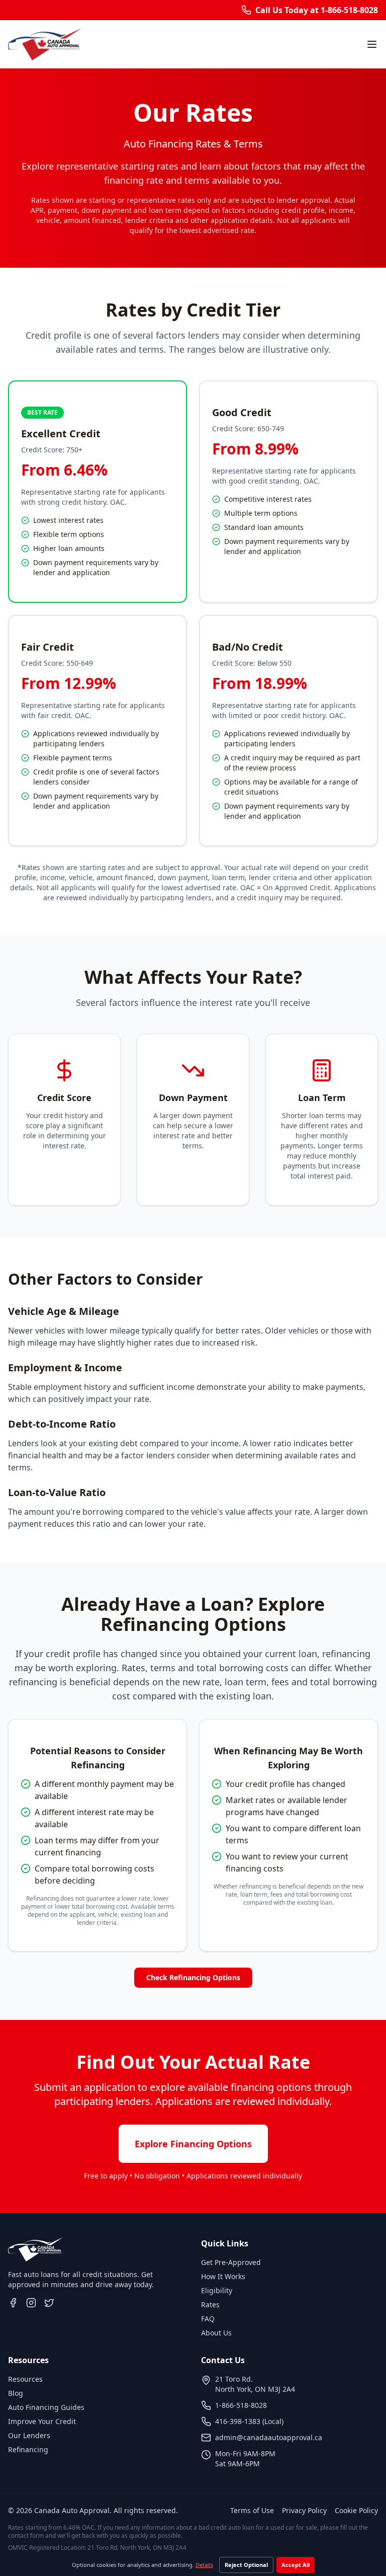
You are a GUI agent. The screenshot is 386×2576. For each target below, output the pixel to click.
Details (204, 2565)
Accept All (296, 2565)
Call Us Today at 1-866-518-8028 (317, 10)
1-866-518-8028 (241, 2405)
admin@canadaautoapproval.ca (269, 2437)
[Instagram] (31, 2303)
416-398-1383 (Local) (249, 2421)
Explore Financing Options (193, 2144)
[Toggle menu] (372, 44)
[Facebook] (13, 2303)
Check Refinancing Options (193, 1977)
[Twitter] (49, 2303)
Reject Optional (246, 2565)
